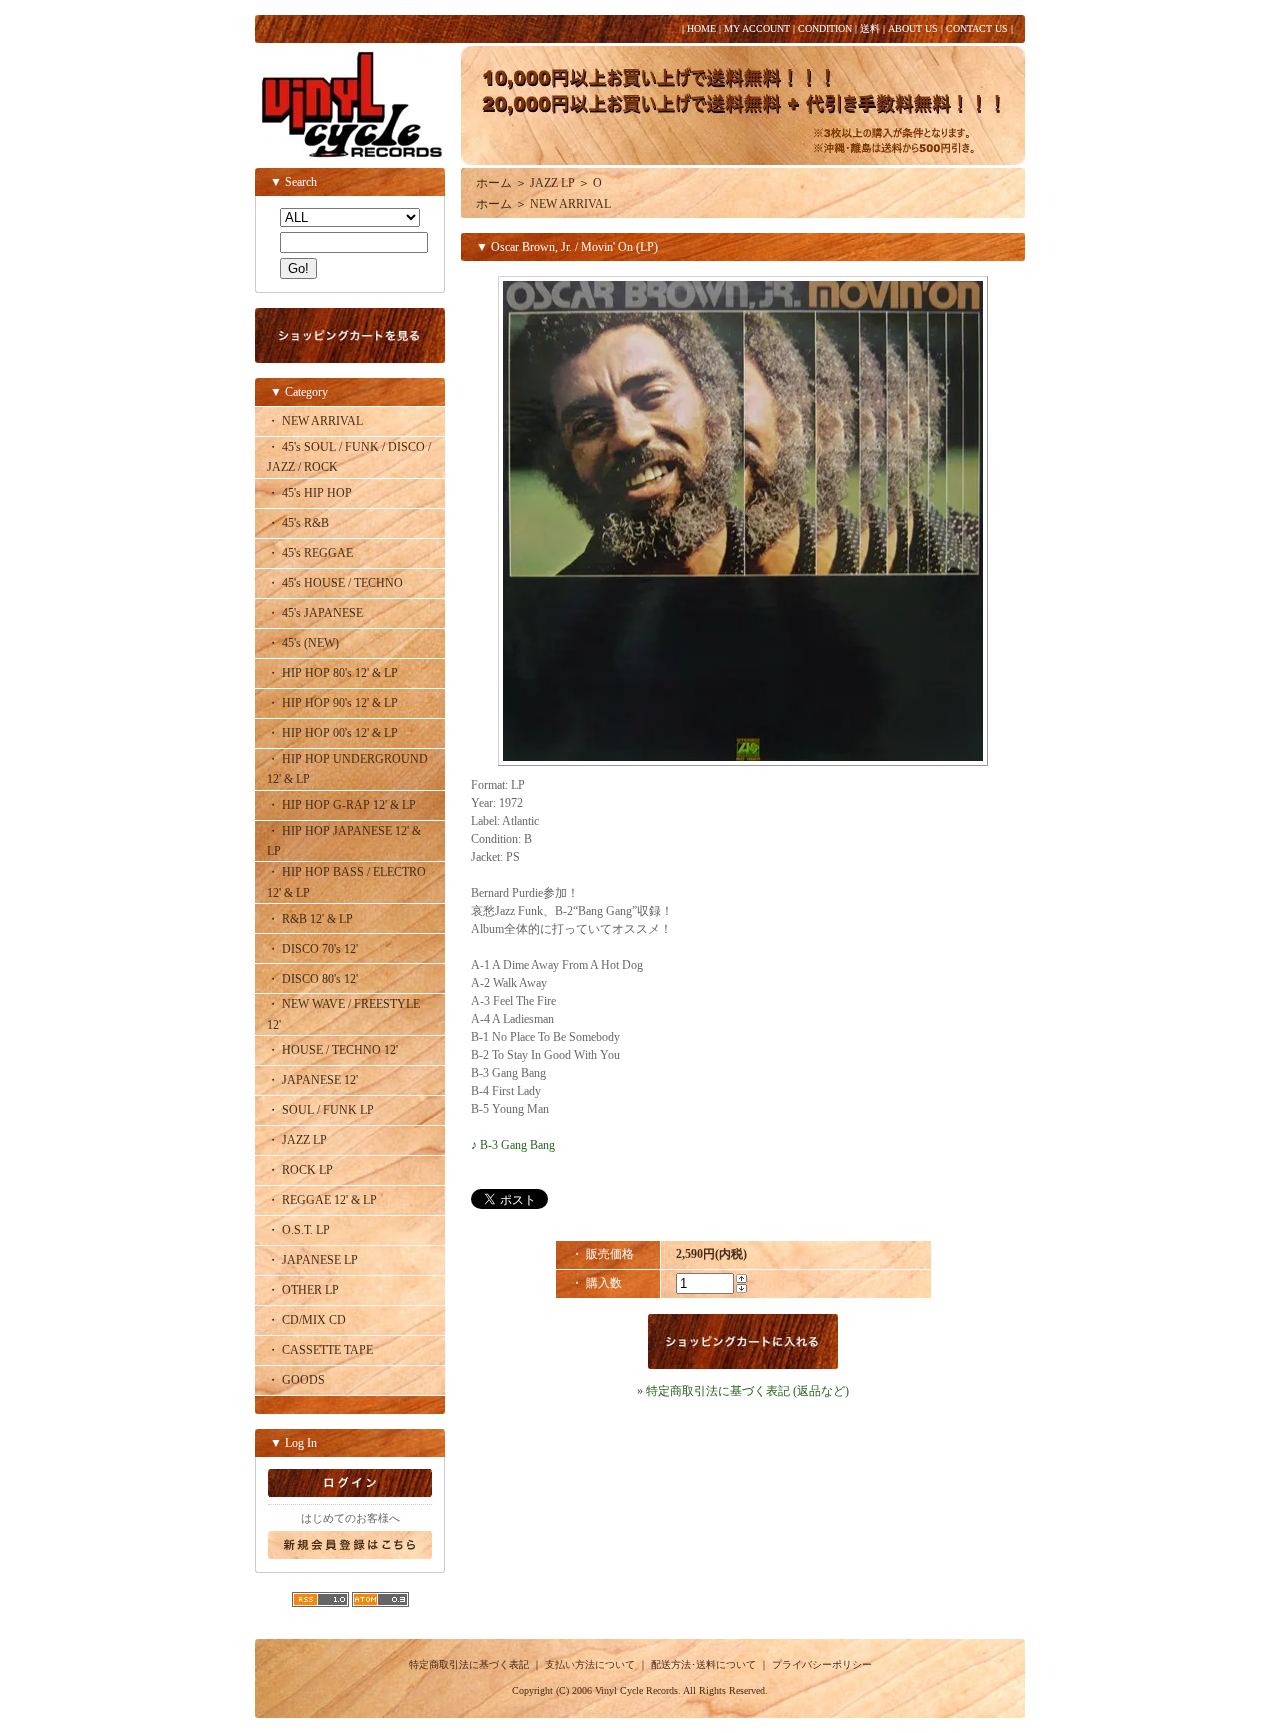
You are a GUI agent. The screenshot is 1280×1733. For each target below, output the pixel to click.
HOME (701, 28)
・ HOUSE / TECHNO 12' (332, 1050)
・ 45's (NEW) (303, 643)
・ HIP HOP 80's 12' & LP (332, 673)
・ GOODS (296, 1380)
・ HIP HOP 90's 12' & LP (332, 703)
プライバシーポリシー (822, 1664)
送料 (870, 28)
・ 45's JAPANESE (315, 613)
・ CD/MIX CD (306, 1320)
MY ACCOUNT (757, 28)
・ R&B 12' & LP (310, 919)
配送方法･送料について (703, 1664)
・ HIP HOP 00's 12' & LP (332, 733)
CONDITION (825, 28)
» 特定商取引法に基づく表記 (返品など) (743, 1391)
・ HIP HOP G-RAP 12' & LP (341, 805)
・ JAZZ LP (297, 1140)
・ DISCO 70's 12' (312, 949)
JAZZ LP (552, 183)
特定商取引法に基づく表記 (469, 1664)
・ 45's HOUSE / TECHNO (335, 583)
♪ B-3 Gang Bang (513, 1145)
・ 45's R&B (298, 523)
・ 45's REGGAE (310, 553)
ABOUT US (913, 28)
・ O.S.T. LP (298, 1230)
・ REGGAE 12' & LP (322, 1200)
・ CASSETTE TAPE (320, 1350)
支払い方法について (590, 1664)
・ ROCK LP (300, 1170)
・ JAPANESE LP (312, 1260)
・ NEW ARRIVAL (315, 421)
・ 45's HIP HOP (309, 493)
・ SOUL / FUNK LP (320, 1110)
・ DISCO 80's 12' (312, 979)
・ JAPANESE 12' (312, 1080)
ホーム (494, 183)
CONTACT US (977, 28)
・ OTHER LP (303, 1290)
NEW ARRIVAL (570, 204)
